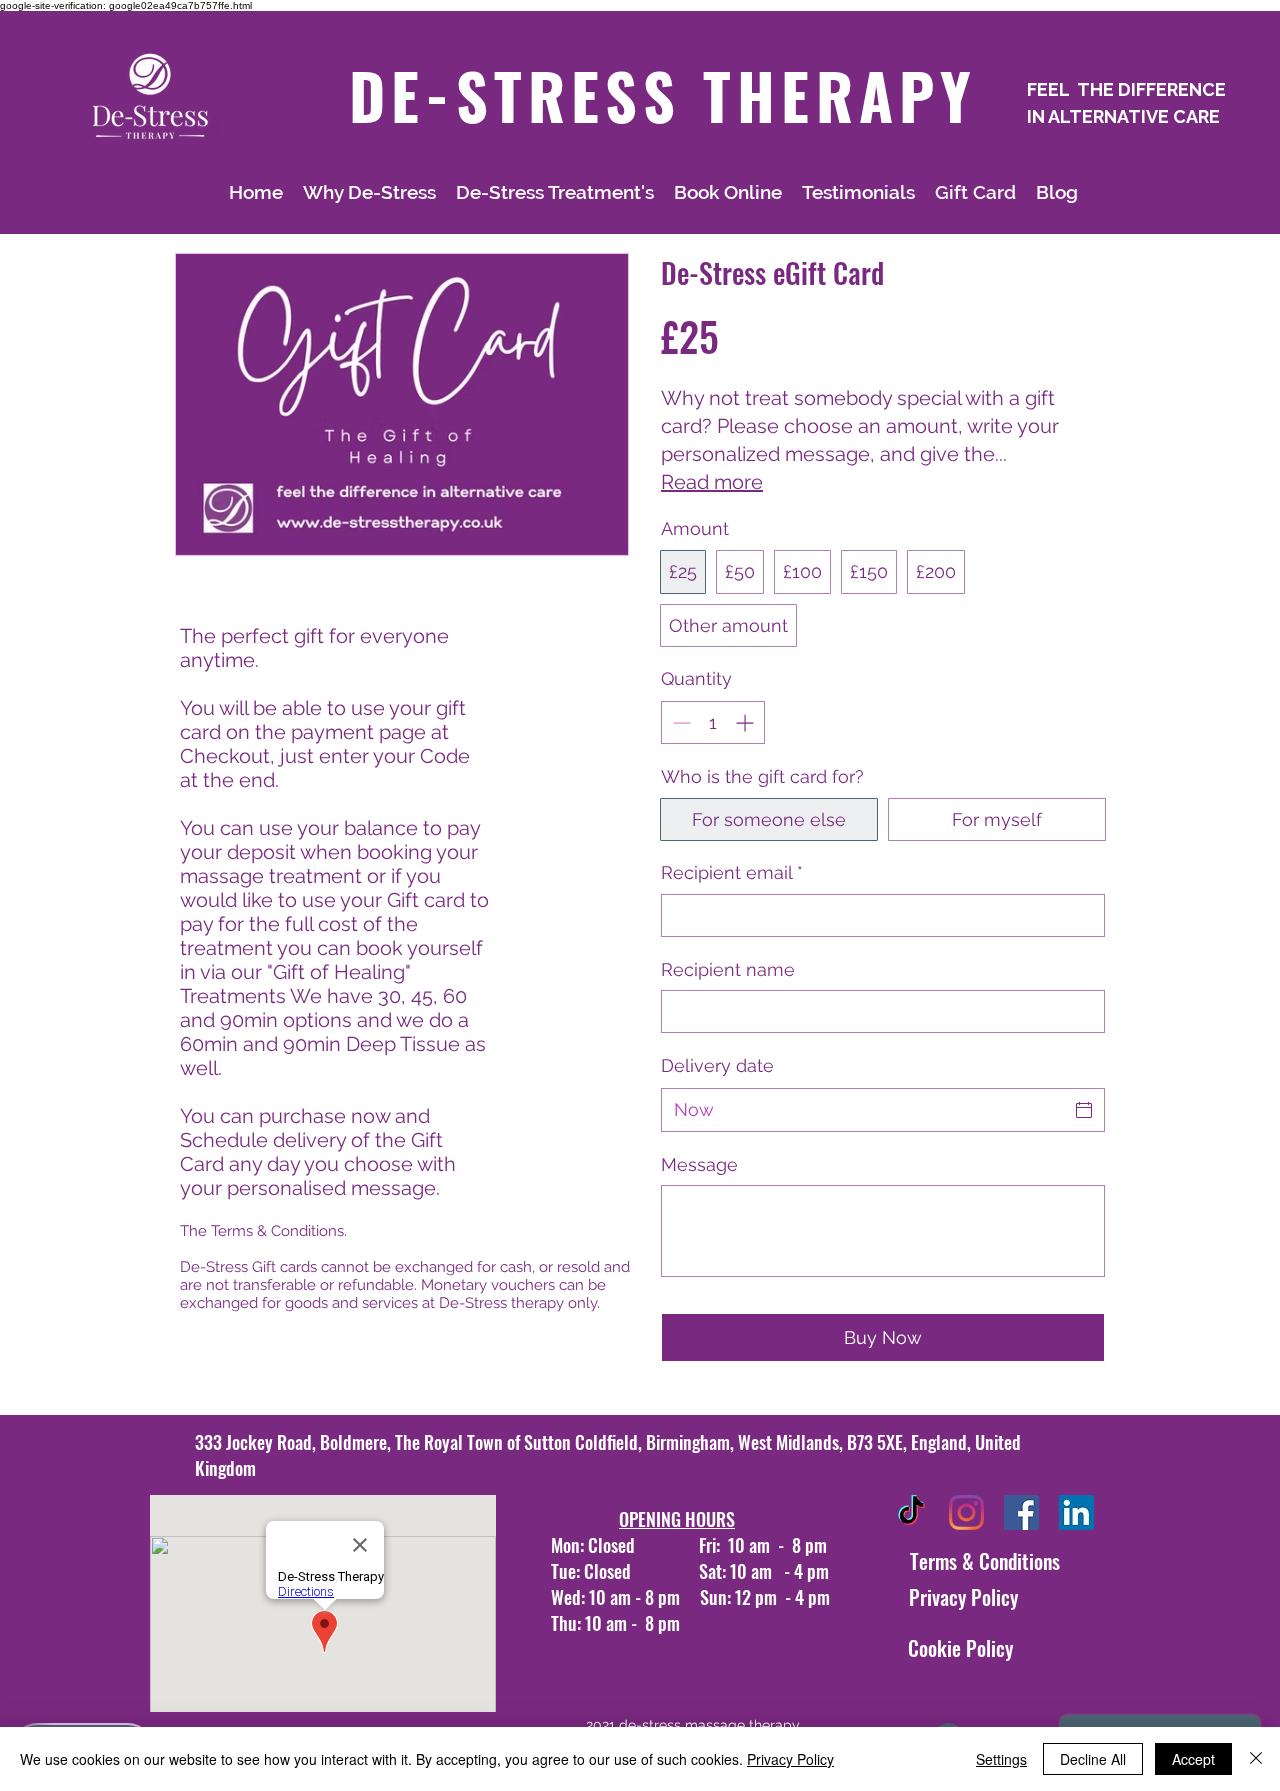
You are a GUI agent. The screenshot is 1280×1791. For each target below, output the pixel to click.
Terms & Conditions (985, 1561)
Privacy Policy (963, 1597)
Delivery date (717, 1065)
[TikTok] (911, 1512)
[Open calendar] (1084, 1110)
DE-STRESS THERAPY (663, 95)
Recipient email (732, 872)
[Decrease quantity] (679, 722)
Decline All (1093, 1759)
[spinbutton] (713, 722)
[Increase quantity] (746, 722)
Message (699, 1164)
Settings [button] (1001, 1759)
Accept (1193, 1759)
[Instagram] (966, 1512)
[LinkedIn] (1076, 1512)
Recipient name (728, 969)
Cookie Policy (960, 1648)
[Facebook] (1021, 1512)
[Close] (1256, 1759)
